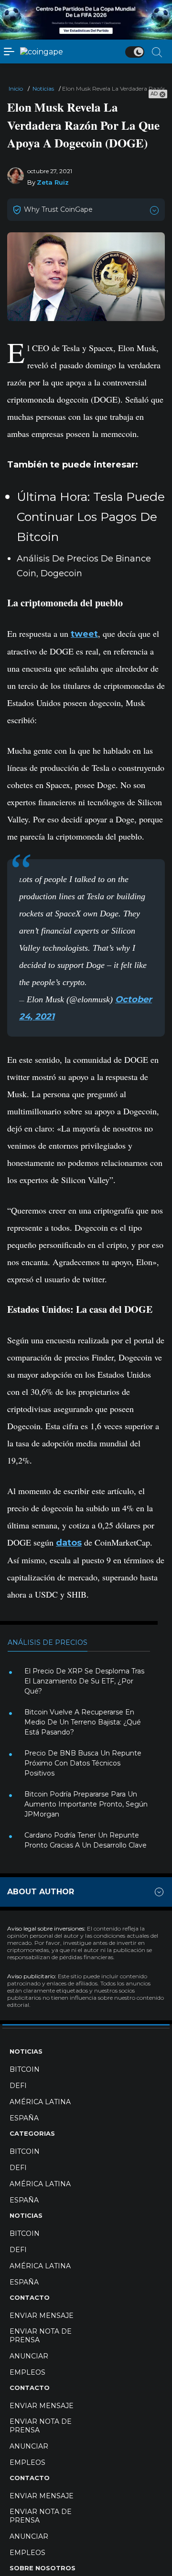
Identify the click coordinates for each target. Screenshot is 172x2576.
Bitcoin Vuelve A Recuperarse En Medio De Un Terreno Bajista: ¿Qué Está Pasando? (83, 1722)
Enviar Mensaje (42, 2316)
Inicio (16, 88)
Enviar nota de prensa (41, 2336)
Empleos (27, 2372)
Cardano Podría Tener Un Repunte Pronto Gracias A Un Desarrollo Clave (86, 1840)
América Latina (40, 2102)
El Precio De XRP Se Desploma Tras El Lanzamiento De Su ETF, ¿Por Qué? (84, 1681)
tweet (84, 634)
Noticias (43, 88)
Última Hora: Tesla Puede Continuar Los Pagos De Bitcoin (91, 517)
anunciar (29, 2356)
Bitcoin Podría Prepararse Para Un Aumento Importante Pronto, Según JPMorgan (86, 1804)
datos (69, 1543)
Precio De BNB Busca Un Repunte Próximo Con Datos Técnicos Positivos (83, 1763)
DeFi (18, 2086)
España (24, 2118)
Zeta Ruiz (53, 182)
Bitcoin (25, 2069)
